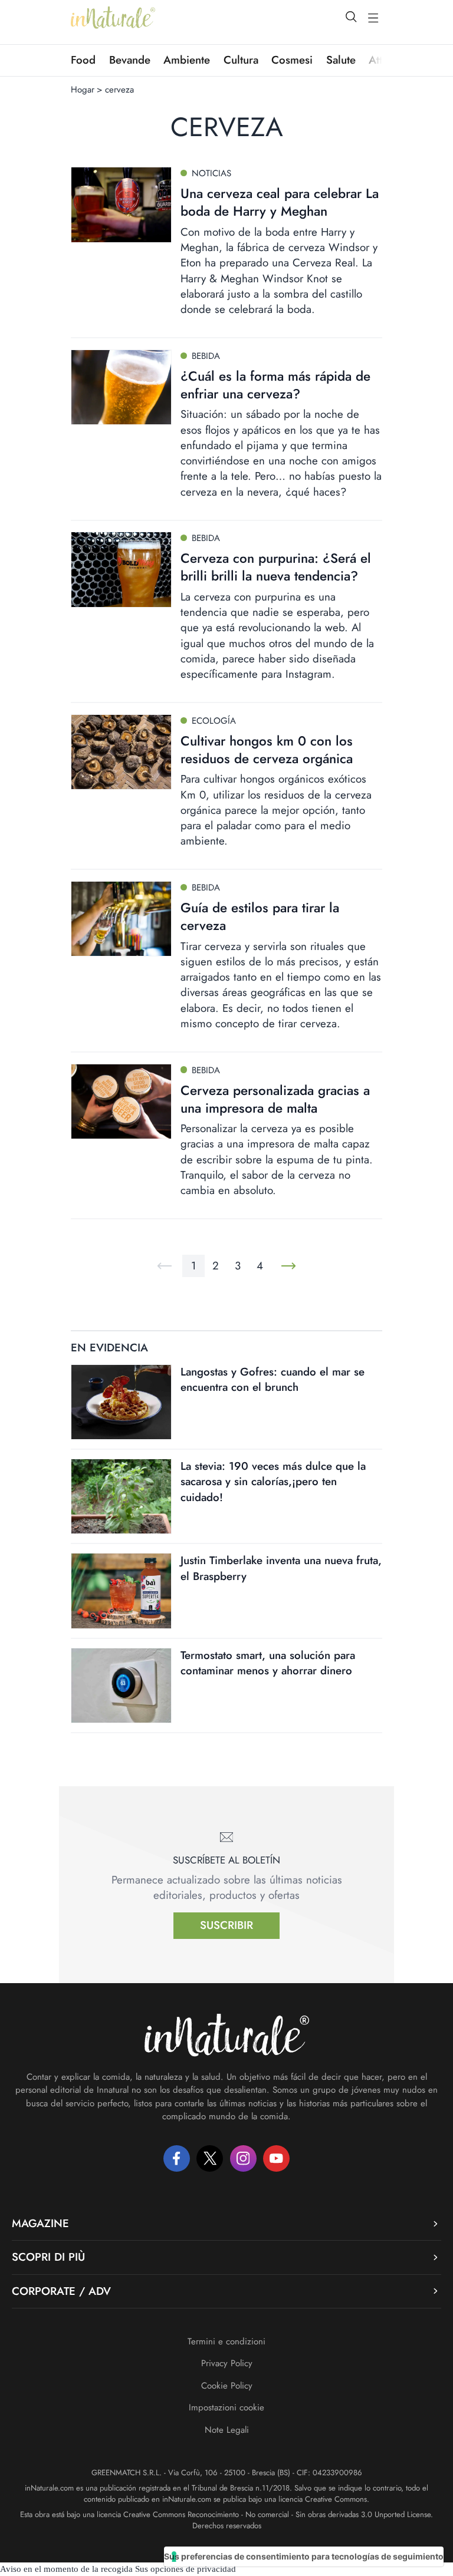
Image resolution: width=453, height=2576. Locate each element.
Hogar (83, 90)
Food (83, 60)
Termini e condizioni (226, 2341)
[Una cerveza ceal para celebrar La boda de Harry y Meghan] (121, 205)
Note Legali (227, 2430)
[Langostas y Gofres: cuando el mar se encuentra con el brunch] (121, 1402)
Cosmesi (292, 60)
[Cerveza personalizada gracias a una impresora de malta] (121, 1101)
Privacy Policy (227, 2363)
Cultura (241, 60)
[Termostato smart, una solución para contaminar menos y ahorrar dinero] (121, 1686)
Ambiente (187, 60)
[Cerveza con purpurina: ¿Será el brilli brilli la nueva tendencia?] (121, 569)
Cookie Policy (227, 2386)
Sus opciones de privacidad (186, 2569)
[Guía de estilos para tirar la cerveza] (121, 919)
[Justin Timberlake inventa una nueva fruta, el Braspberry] (121, 1591)
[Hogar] (113, 18)
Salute (341, 60)
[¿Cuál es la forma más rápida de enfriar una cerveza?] (121, 387)
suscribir (226, 1925)
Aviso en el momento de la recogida (66, 2569)
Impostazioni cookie (226, 2407)
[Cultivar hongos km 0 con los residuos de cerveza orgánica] (121, 752)
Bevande (130, 60)
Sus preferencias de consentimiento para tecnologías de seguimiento (304, 2556)
